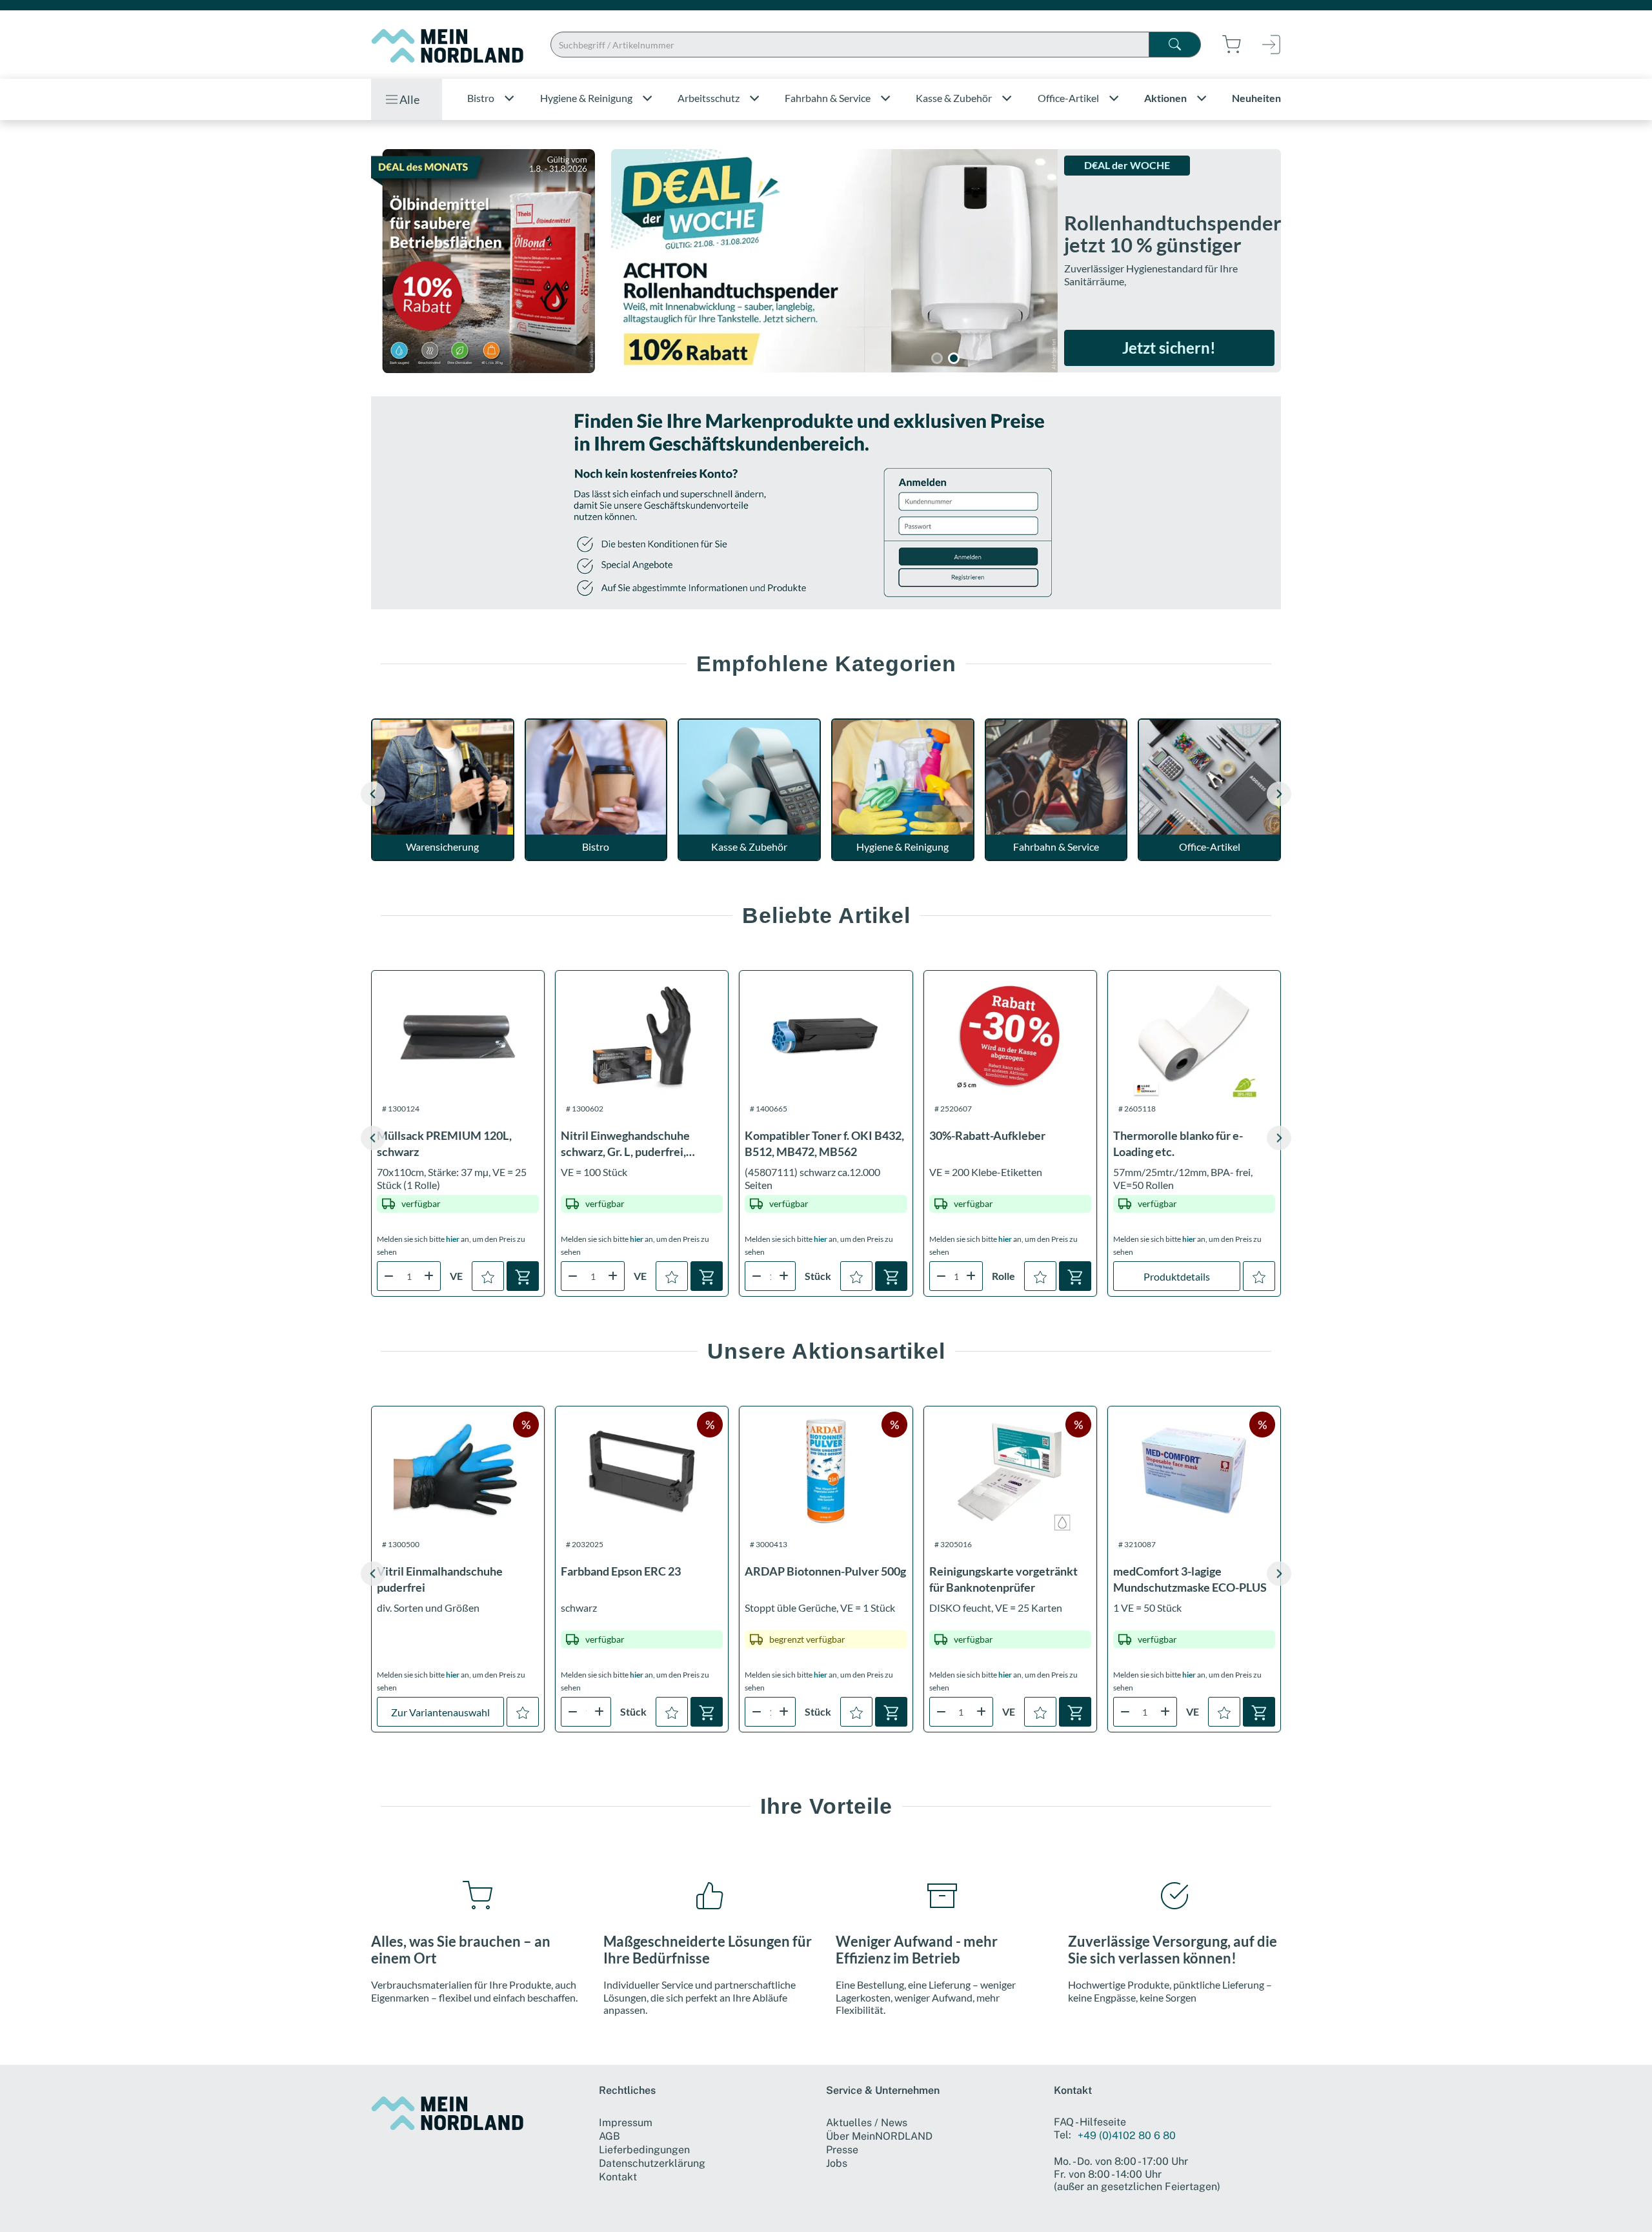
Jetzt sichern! (1169, 348)
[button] (1279, 794)
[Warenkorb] (523, 1276)
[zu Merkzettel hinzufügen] (488, 1276)
